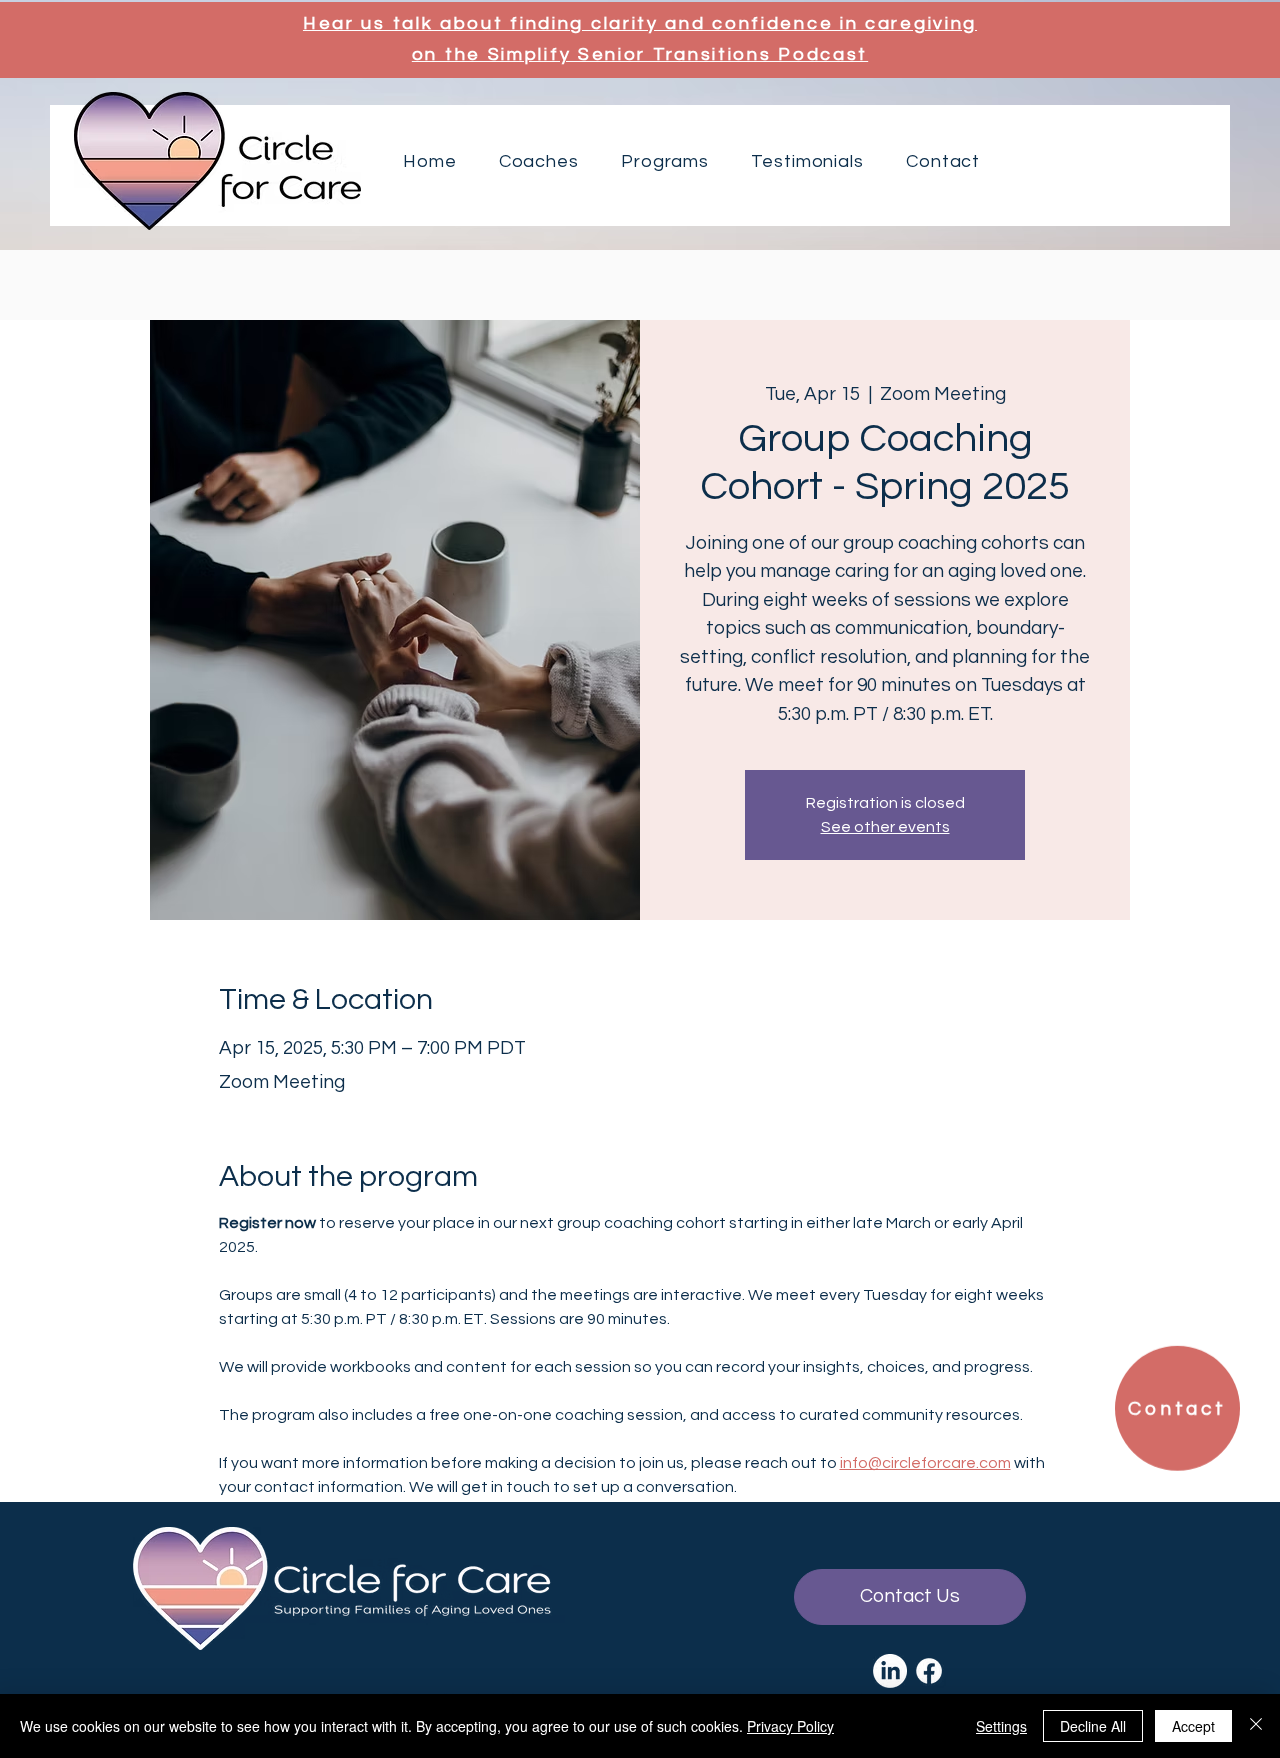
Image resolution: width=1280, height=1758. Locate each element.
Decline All (1093, 1726)
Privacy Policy (790, 1726)
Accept (1193, 1726)
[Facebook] (929, 1671)
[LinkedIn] (890, 1671)
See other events (885, 827)
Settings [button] (1001, 1726)
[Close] (1256, 1726)
